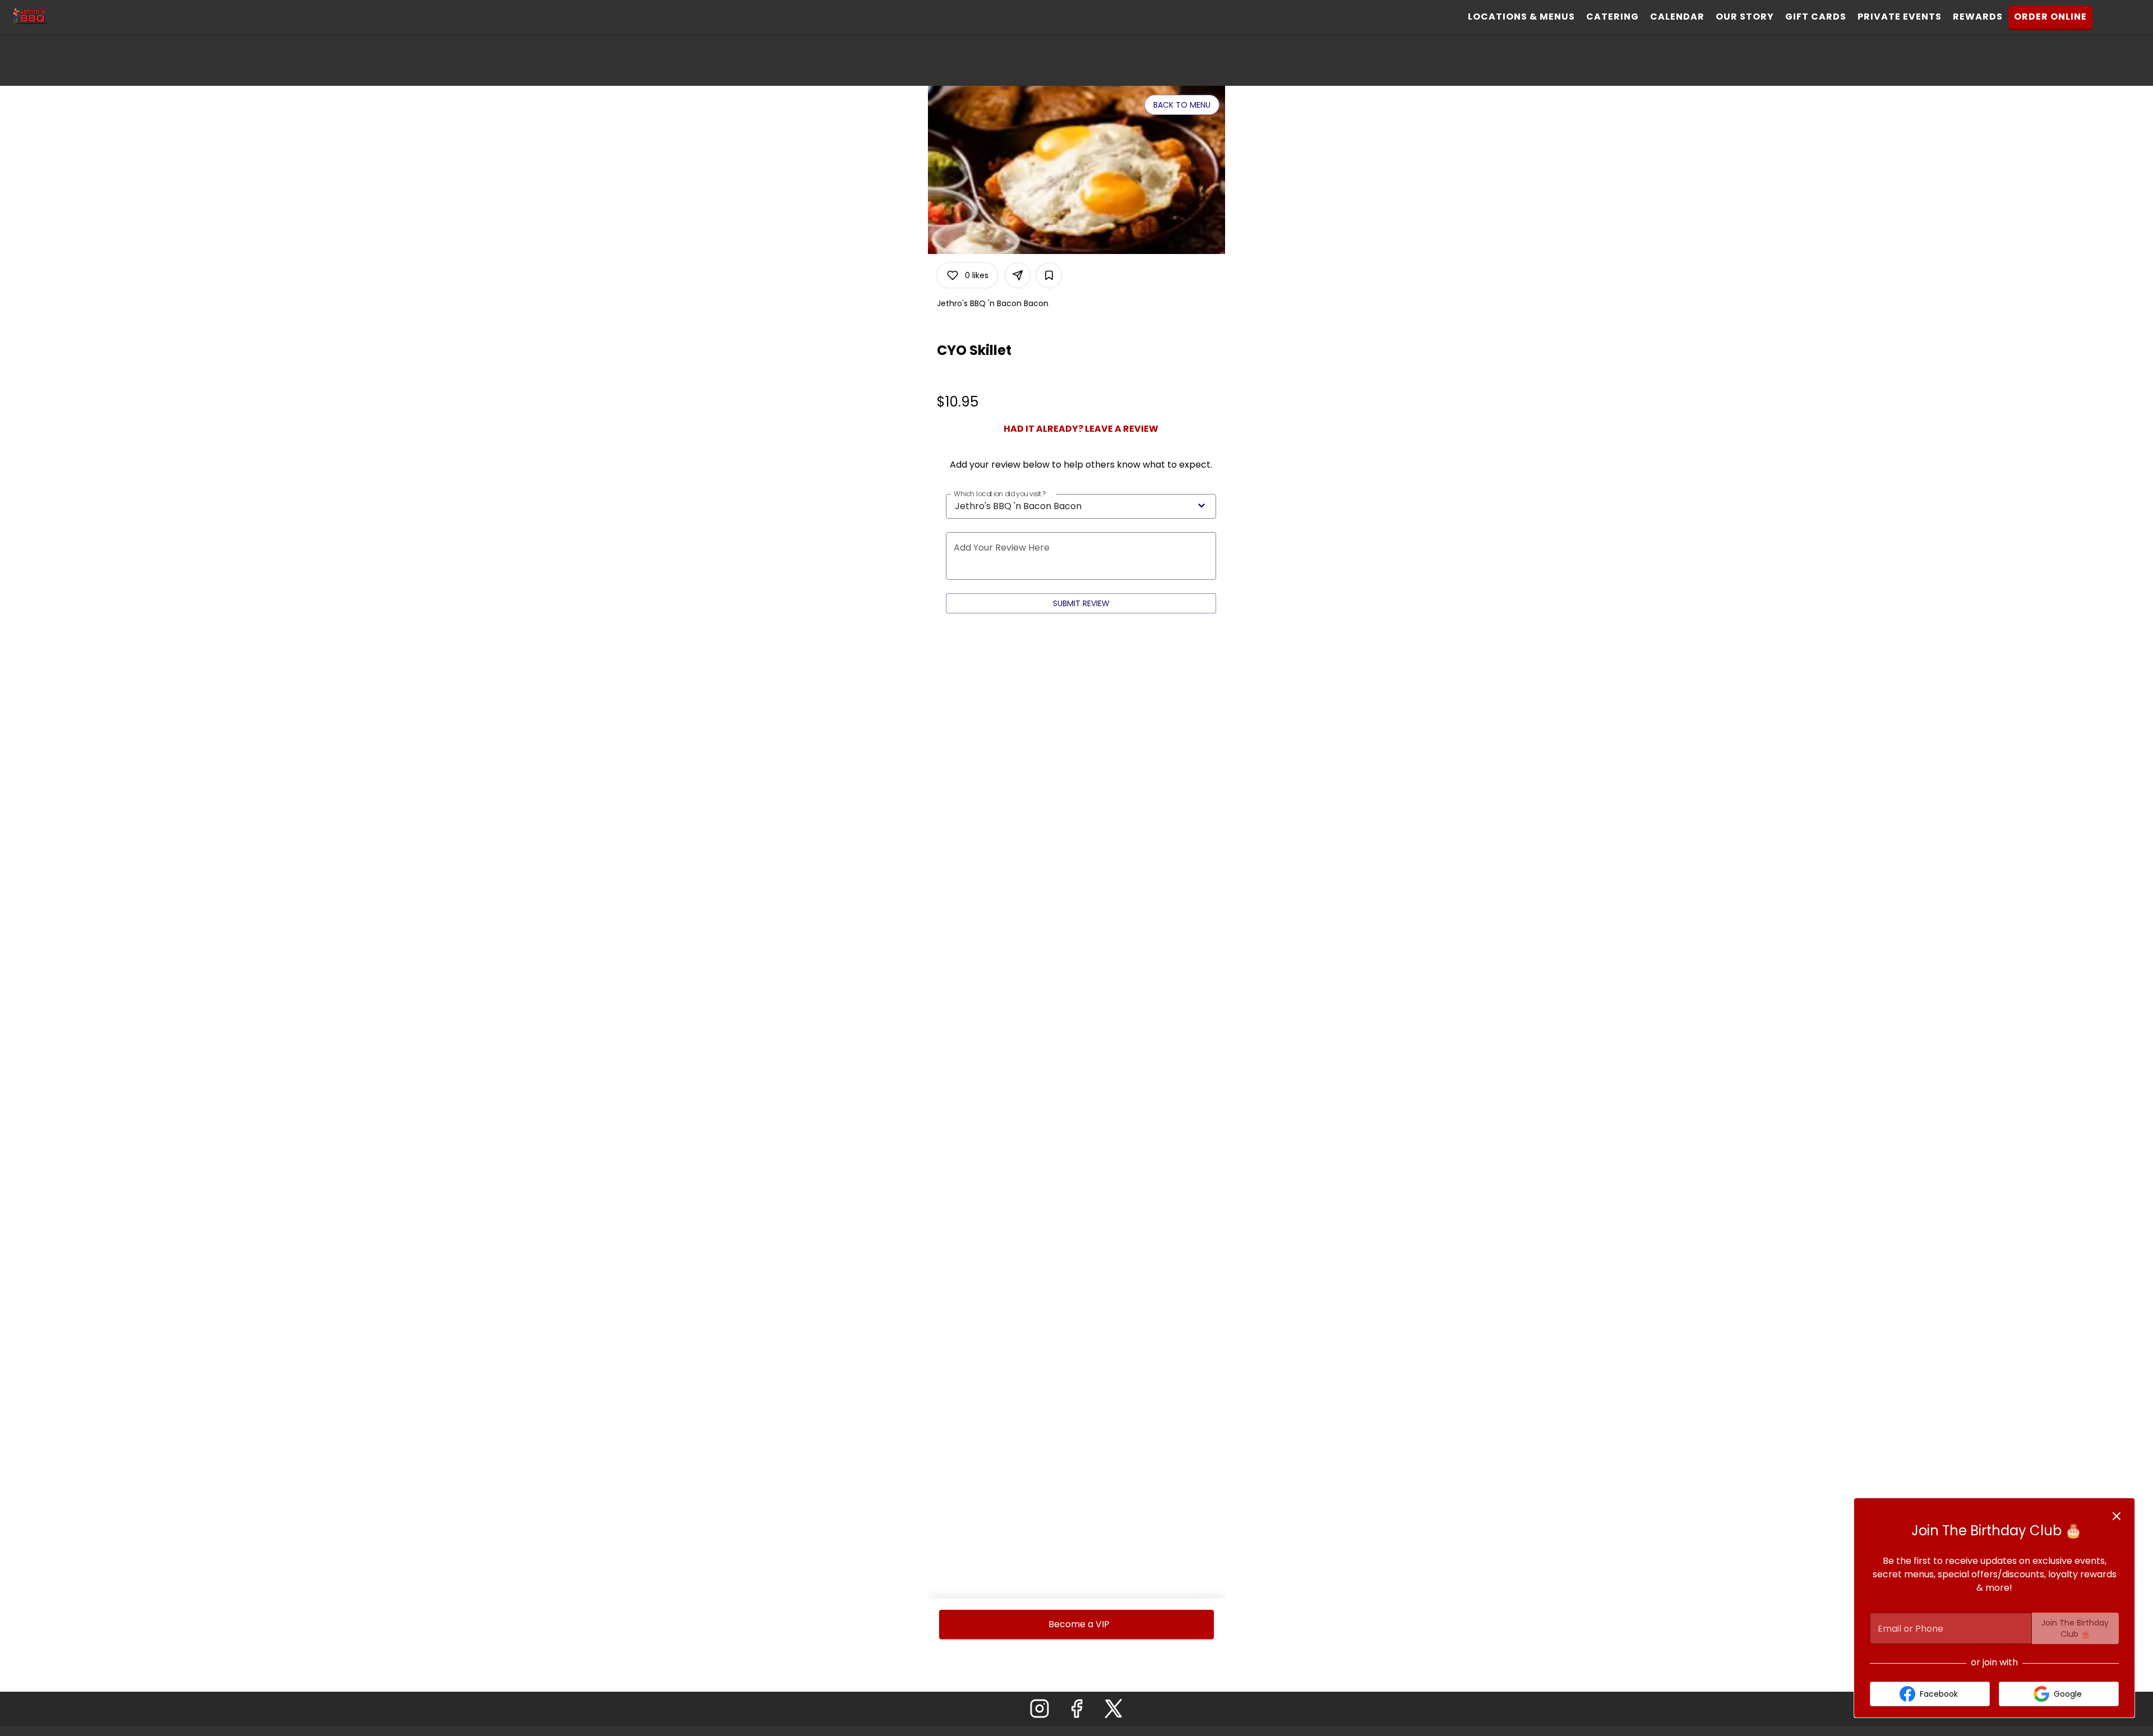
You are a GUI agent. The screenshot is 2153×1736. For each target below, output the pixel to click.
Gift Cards (1816, 17)
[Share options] (1018, 275)
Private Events (1900, 17)
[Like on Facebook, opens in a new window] (1076, 1712)
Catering (1613, 17)
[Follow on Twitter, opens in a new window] (1114, 1712)
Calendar (1677, 17)
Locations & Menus (1521, 17)
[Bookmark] (1049, 275)
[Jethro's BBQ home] (59, 17)
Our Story (1745, 17)
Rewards (1978, 17)
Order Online (2050, 17)
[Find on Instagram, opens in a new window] (1039, 1712)
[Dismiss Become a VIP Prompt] (2117, 1516)
